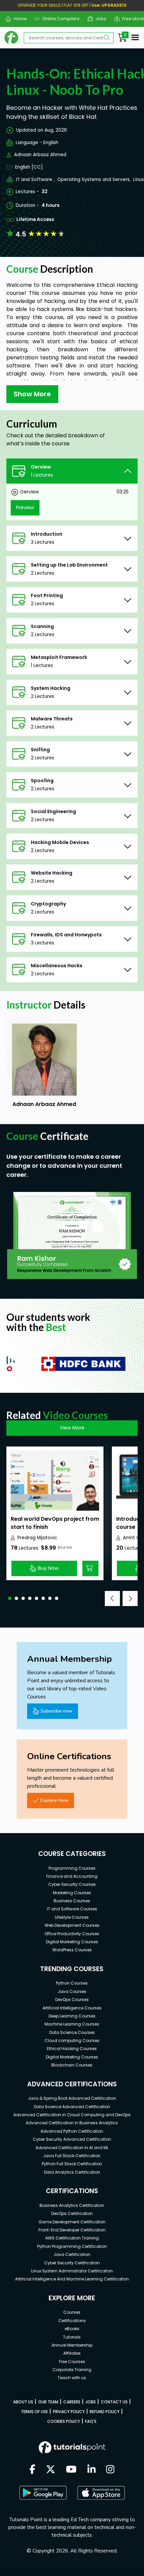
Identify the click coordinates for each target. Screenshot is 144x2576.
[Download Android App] (43, 2493)
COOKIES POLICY (64, 2421)
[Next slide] (130, 1598)
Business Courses (72, 1901)
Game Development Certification (72, 2222)
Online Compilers (58, 19)
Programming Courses (72, 1868)
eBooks (72, 2329)
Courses (72, 2312)
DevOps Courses (72, 2000)
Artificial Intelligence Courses (72, 2008)
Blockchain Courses (72, 2065)
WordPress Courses (72, 1950)
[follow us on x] (51, 2470)
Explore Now (54, 1800)
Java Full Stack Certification (72, 2156)
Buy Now (48, 1568)
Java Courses (72, 1991)
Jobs (98, 19)
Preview (25, 507)
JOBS (91, 2402)
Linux (139, 180)
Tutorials (72, 2337)
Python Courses (72, 1983)
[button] (10, 1598)
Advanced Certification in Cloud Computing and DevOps (72, 2115)
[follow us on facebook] (32, 2470)
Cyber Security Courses (72, 1884)
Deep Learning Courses (72, 2016)
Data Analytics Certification (72, 2172)
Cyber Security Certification (72, 2263)
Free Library (132, 19)
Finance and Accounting (72, 1876)
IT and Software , (35, 180)
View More (72, 1428)
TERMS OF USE (34, 2412)
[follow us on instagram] (110, 2470)
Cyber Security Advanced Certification (72, 2139)
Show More (32, 394)
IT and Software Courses (72, 1909)
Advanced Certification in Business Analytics (72, 2123)
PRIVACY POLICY (69, 2412)
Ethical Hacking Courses (72, 2049)
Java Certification (72, 2254)
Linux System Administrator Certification (72, 2271)
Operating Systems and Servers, (94, 180)
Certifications (72, 2321)
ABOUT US (23, 2402)
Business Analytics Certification (72, 2205)
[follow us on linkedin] (92, 2470)
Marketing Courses (72, 1893)
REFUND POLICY (105, 2412)
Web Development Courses (72, 1925)
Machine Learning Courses (72, 2024)
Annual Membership (72, 2345)
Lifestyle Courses (72, 1917)
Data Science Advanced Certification (72, 2107)
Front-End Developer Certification (72, 2230)
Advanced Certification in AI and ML (72, 2148)
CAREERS (72, 2402)
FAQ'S (91, 2421)
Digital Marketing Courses (72, 1942)
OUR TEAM (48, 2402)
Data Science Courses (72, 2032)
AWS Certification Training (72, 2238)
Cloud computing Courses (72, 2040)
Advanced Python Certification (72, 2131)
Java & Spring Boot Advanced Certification (72, 2098)
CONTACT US (114, 2402)
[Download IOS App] (101, 2493)
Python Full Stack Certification (72, 2164)
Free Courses (72, 2362)
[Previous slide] (112, 1598)
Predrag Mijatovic (37, 1538)
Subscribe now (56, 1711)
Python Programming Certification (72, 2246)
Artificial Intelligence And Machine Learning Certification (72, 2279)
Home (17, 19)
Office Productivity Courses (72, 1934)
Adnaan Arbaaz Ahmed (40, 155)
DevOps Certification (72, 2213)
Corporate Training (72, 2370)
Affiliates (72, 2353)
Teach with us (72, 2378)
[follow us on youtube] (71, 2470)
